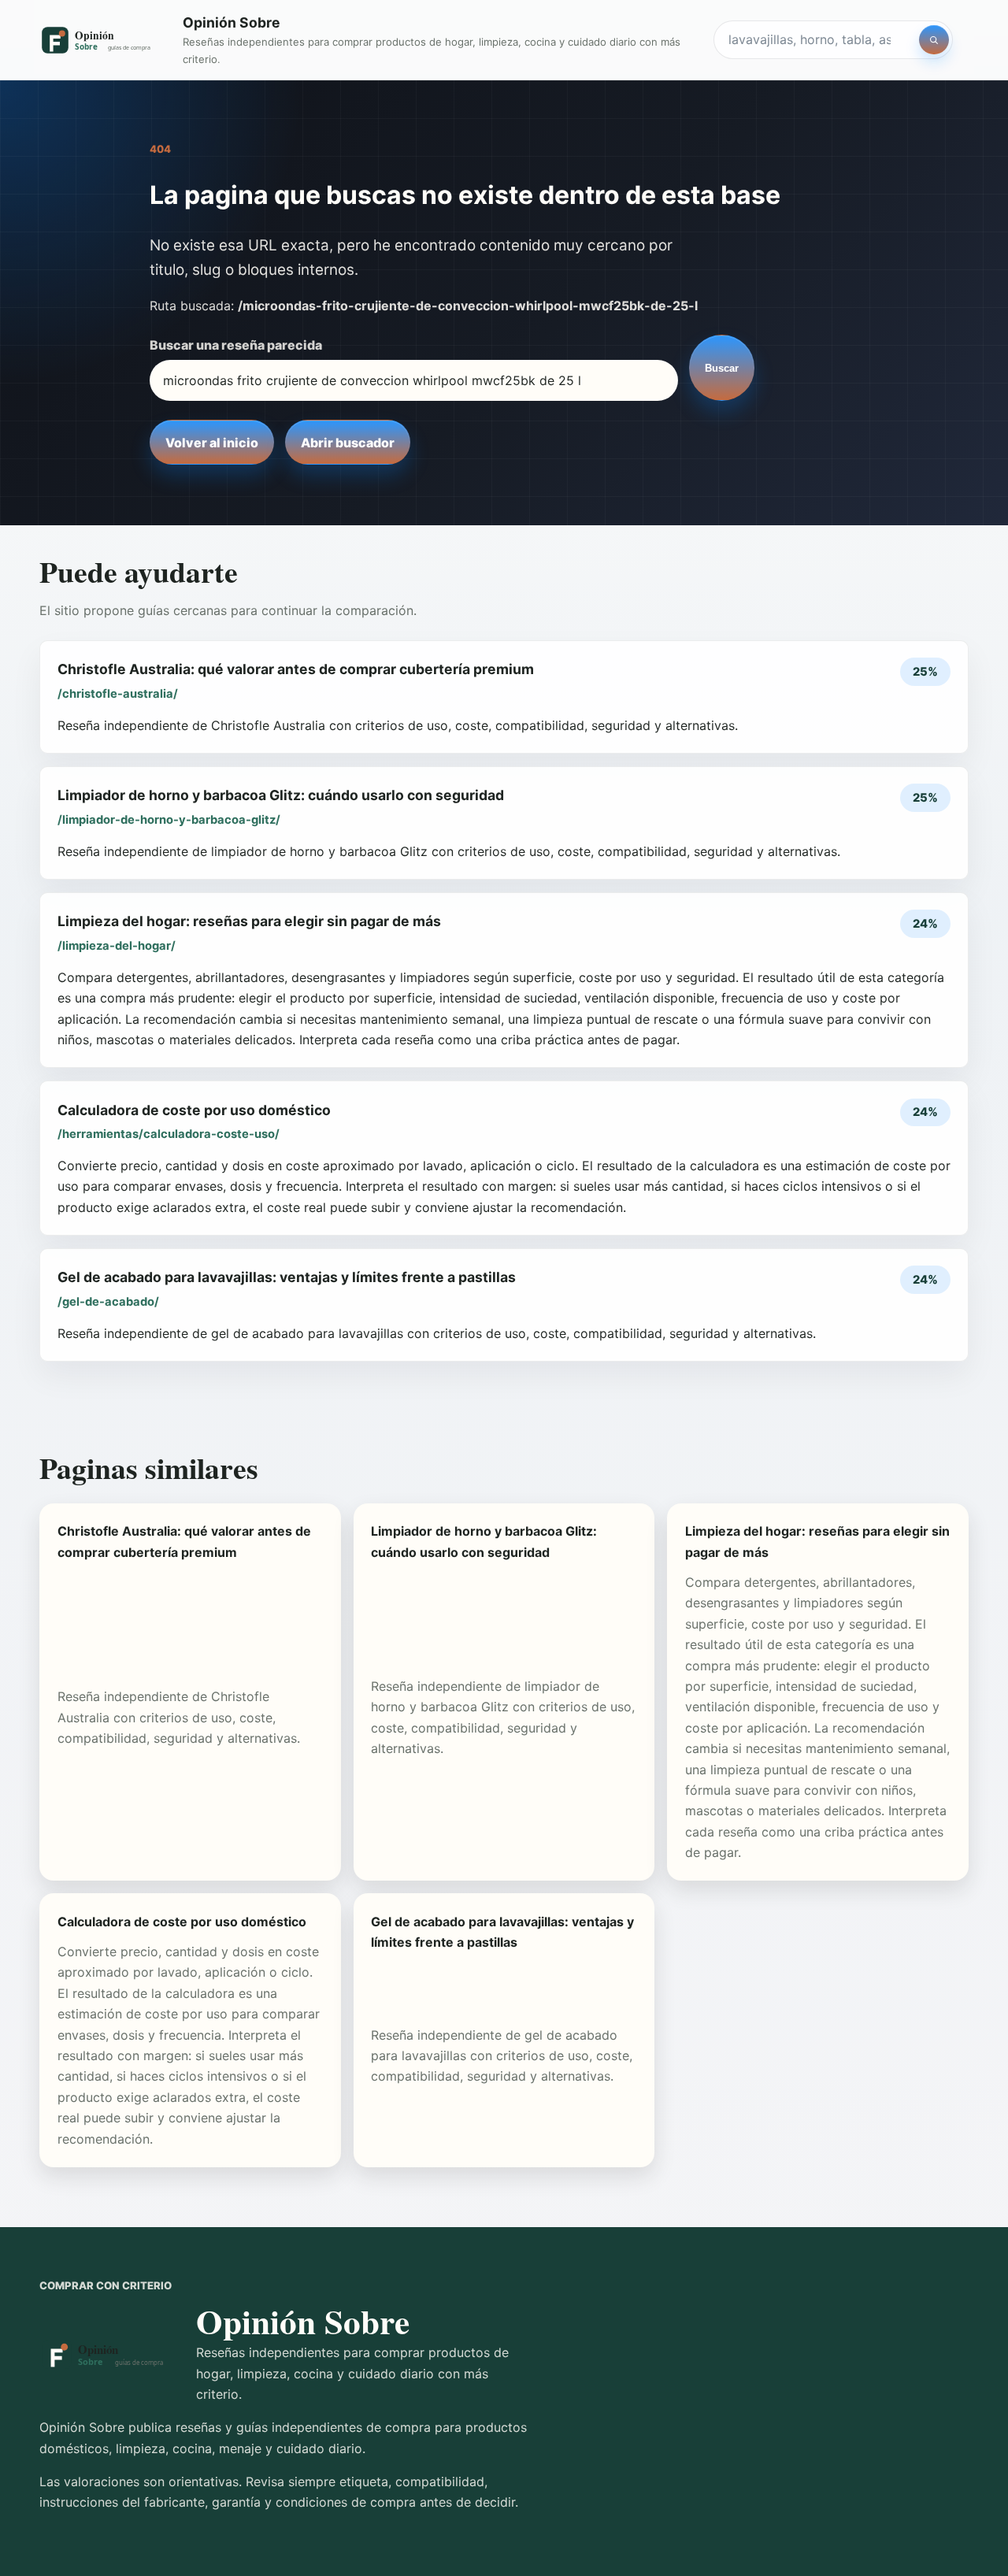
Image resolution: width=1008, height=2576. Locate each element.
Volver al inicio (212, 443)
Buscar (722, 368)
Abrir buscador (348, 443)
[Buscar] (934, 40)
